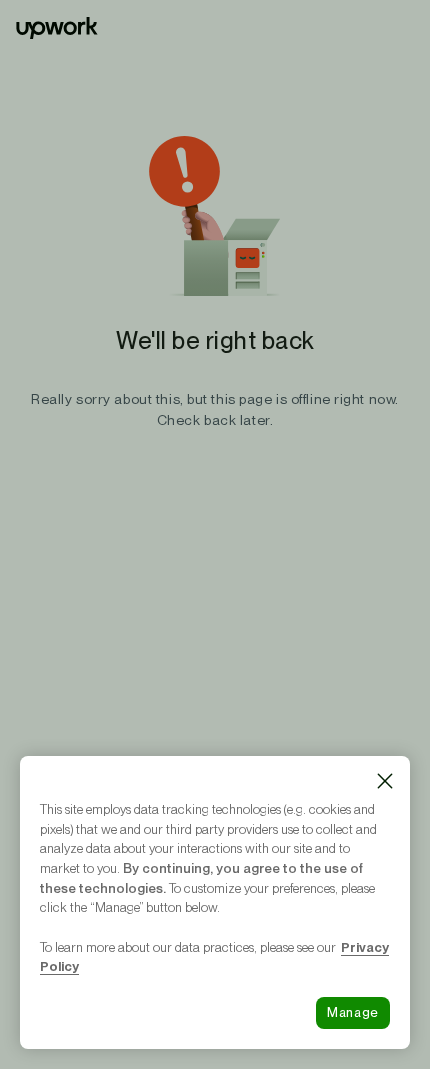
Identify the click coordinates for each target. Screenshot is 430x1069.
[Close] (385, 781)
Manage (353, 1012)
